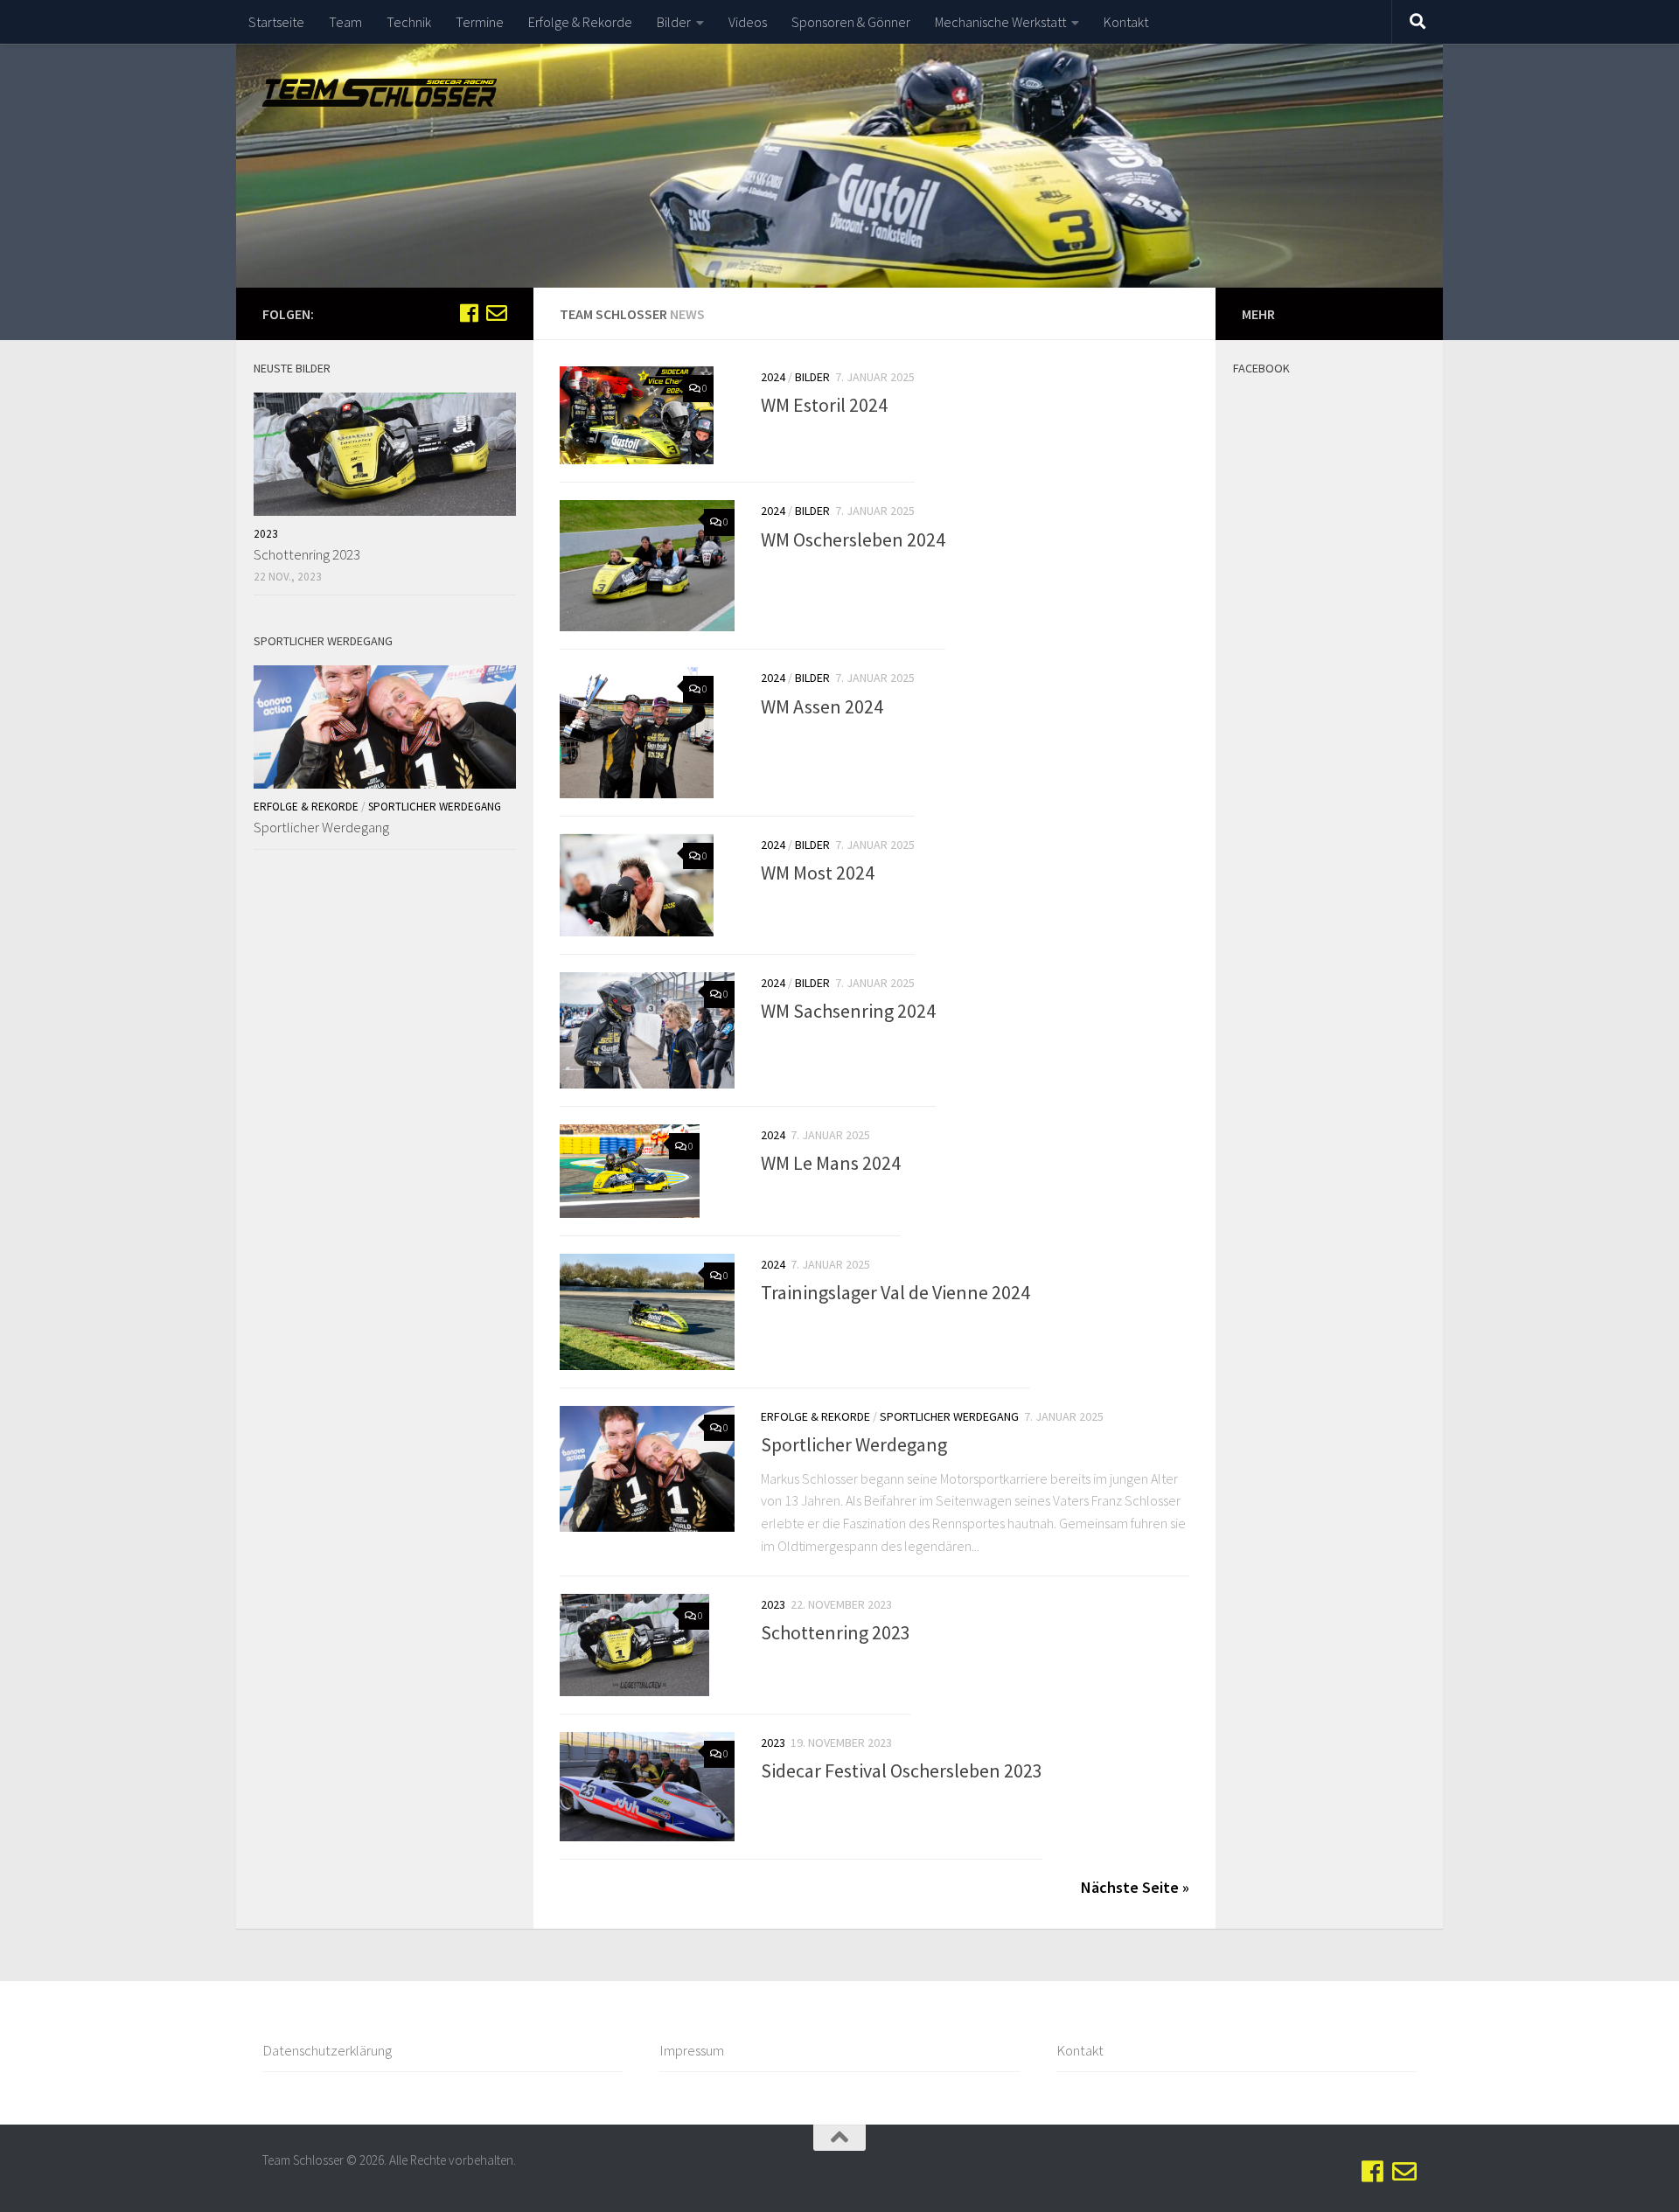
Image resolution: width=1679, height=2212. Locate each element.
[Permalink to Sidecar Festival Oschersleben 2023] (647, 1787)
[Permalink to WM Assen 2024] (637, 732)
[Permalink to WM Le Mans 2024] (630, 1171)
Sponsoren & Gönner (851, 22)
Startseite (276, 22)
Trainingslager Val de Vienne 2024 (895, 1292)
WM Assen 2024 (822, 706)
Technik (409, 22)
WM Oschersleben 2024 (853, 539)
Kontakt (1126, 22)
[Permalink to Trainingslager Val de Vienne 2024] (647, 1312)
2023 (773, 1604)
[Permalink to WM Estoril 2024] (637, 415)
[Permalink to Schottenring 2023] (634, 1645)
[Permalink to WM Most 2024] (637, 885)
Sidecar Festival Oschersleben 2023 (902, 1770)
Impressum (692, 2050)
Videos (748, 22)
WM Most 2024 (818, 873)
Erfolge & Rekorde (580, 22)
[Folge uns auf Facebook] (469, 313)
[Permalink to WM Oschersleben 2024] (647, 566)
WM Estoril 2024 (824, 405)
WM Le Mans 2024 (831, 1163)
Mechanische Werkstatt (1000, 22)
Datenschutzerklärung (327, 2050)
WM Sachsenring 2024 (848, 1011)
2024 (773, 377)
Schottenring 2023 (836, 1632)
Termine (480, 22)
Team (345, 22)
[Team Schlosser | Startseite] (380, 93)
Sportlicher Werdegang (949, 1416)
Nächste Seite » (1135, 1887)
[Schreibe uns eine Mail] (497, 313)
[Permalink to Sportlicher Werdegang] (647, 1469)
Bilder (674, 22)
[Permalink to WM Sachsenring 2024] (647, 1030)
